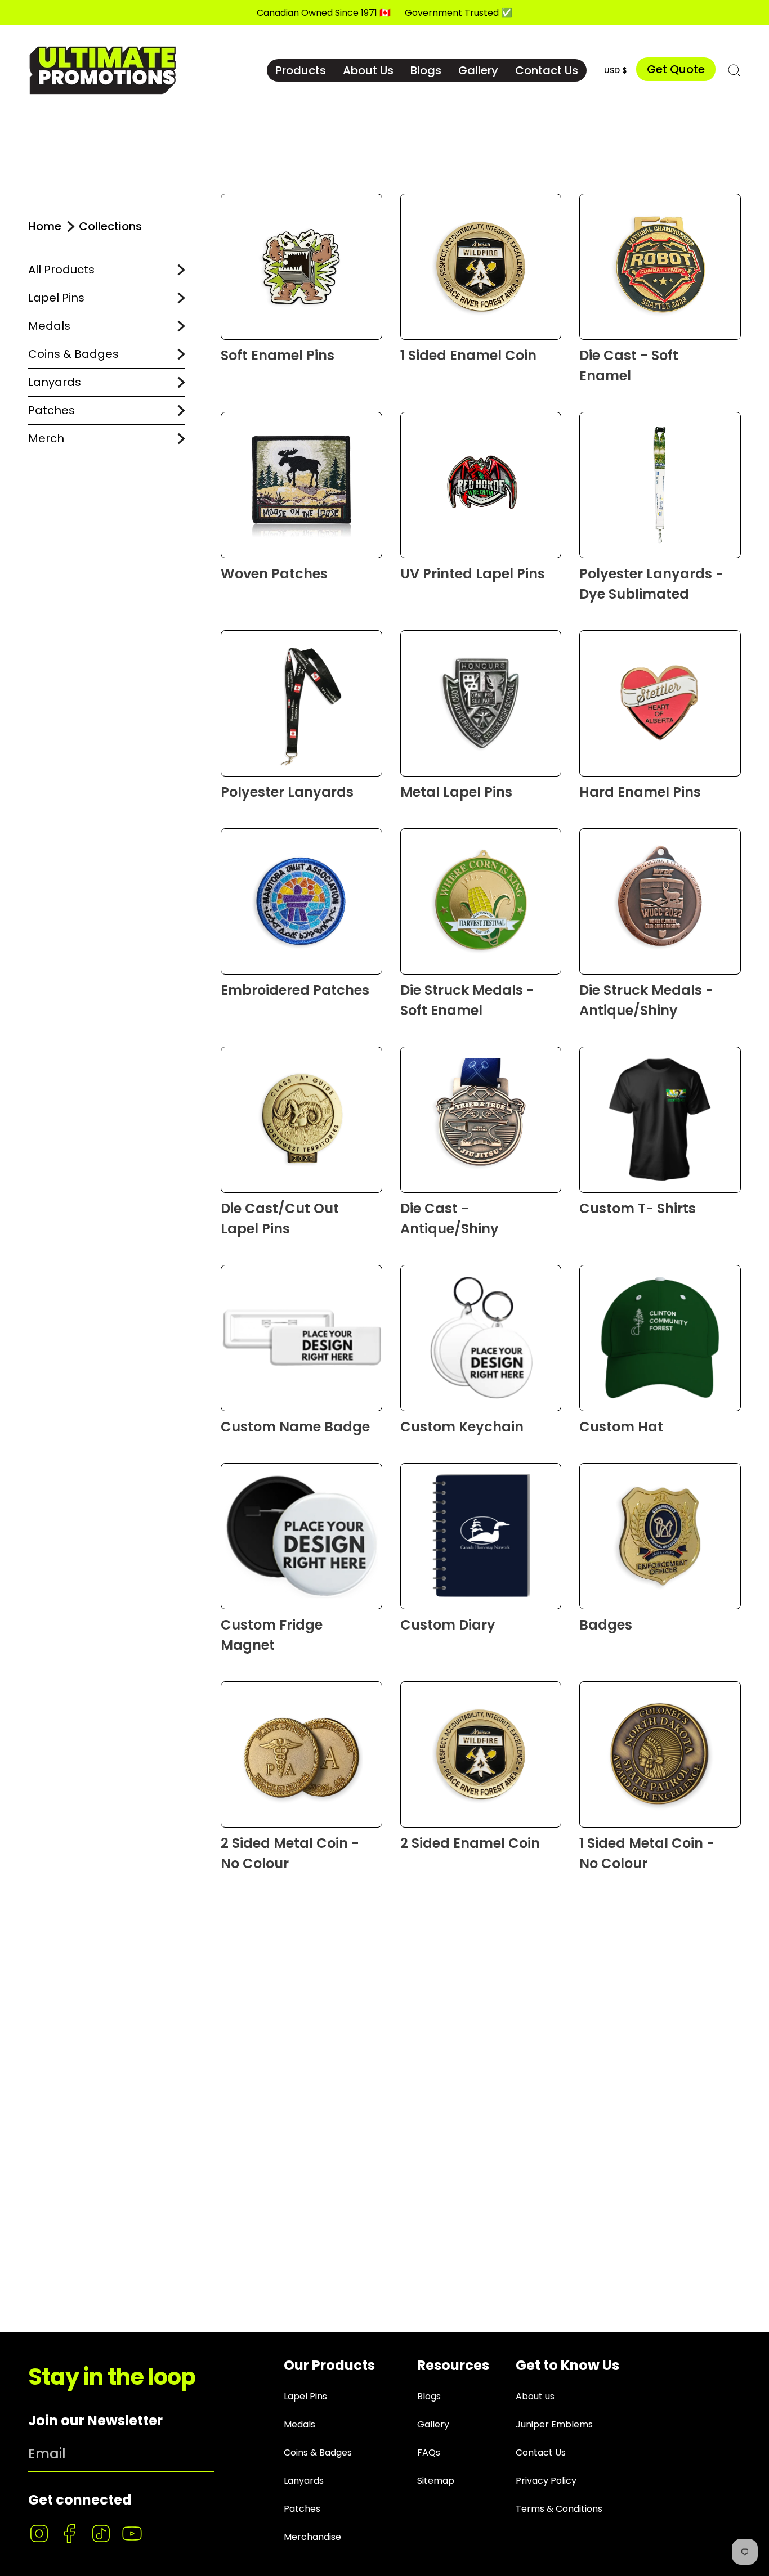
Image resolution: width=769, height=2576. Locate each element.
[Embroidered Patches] (301, 901)
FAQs (429, 2452)
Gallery (433, 2424)
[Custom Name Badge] (301, 1338)
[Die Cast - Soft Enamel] (660, 267)
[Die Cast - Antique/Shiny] (481, 1120)
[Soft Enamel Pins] (301, 267)
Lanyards (55, 382)
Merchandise (312, 2537)
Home (45, 226)
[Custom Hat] (660, 1338)
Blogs (429, 2396)
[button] (301, 70)
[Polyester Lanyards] (301, 703)
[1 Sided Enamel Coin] (481, 267)
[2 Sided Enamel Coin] (481, 1754)
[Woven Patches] (301, 485)
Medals (49, 326)
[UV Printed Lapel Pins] (481, 485)
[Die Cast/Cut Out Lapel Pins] (301, 1120)
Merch (46, 438)
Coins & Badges (73, 354)
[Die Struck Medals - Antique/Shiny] (660, 901)
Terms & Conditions (559, 2509)
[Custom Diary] (481, 1536)
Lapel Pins (56, 298)
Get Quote (676, 69)
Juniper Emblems (554, 2424)
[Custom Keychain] (481, 1338)
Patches (52, 410)
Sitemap (436, 2481)
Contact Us (541, 2452)
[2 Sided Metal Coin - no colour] (301, 1754)
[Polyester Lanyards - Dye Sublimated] (660, 485)
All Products (61, 270)
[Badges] (660, 1536)
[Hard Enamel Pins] (660, 703)
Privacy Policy (546, 2481)
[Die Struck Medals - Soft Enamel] (481, 901)
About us (535, 2396)
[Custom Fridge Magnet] (301, 1536)
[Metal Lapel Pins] (481, 703)
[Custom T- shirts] (660, 1120)
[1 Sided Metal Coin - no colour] (660, 1754)
